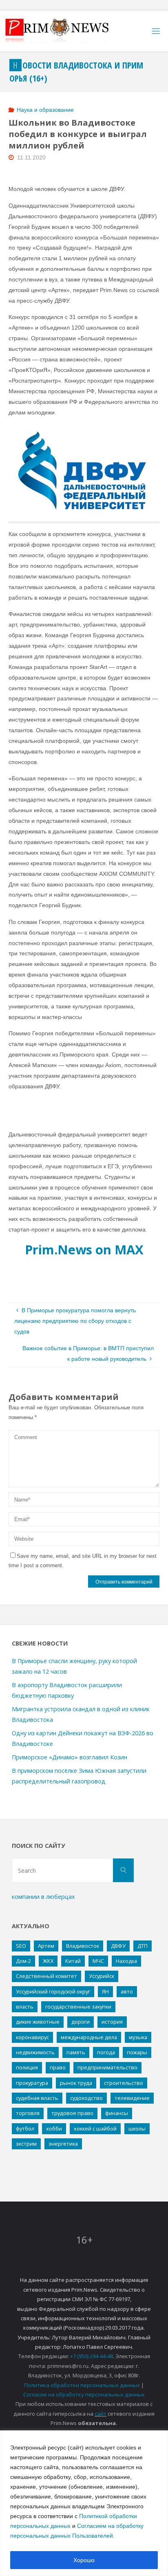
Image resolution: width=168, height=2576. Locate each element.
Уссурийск (102, 1976)
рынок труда (76, 2083)
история (112, 2022)
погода (106, 2052)
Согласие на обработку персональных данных (84, 2394)
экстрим (26, 2144)
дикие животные (38, 2022)
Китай (73, 1961)
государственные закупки (78, 2007)
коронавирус (32, 2037)
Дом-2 (23, 1961)
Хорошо (84, 2560)
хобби (54, 2129)
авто (127, 1991)
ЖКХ (48, 1961)
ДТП (143, 1946)
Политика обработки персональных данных (82, 2385)
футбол (25, 2129)
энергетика (63, 2144)
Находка (126, 1961)
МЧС (98, 1961)
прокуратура (32, 2083)
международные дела (89, 2037)
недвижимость (35, 2052)
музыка (138, 2037)
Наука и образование (45, 110)
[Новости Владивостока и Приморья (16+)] (65, 31)
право (58, 2067)
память (76, 2052)
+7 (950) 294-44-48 (92, 2356)
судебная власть (37, 2098)
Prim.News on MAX (84, 1249)
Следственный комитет (46, 1976)
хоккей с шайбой (95, 2129)
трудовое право (72, 2113)
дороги (81, 2022)
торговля (28, 2113)
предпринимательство (107, 2067)
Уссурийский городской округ (53, 1991)
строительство (124, 2083)
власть (25, 2007)
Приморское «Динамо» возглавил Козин (70, 1757)
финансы (117, 2113)
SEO (21, 1946)
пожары (137, 2052)
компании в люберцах (43, 1897)
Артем (46, 1946)
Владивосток (83, 1946)
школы (137, 2129)
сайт (101, 2414)
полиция (27, 2067)
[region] (84, 2503)
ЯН (105, 1991)
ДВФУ (118, 1946)
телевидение (132, 2098)
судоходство (86, 2098)
